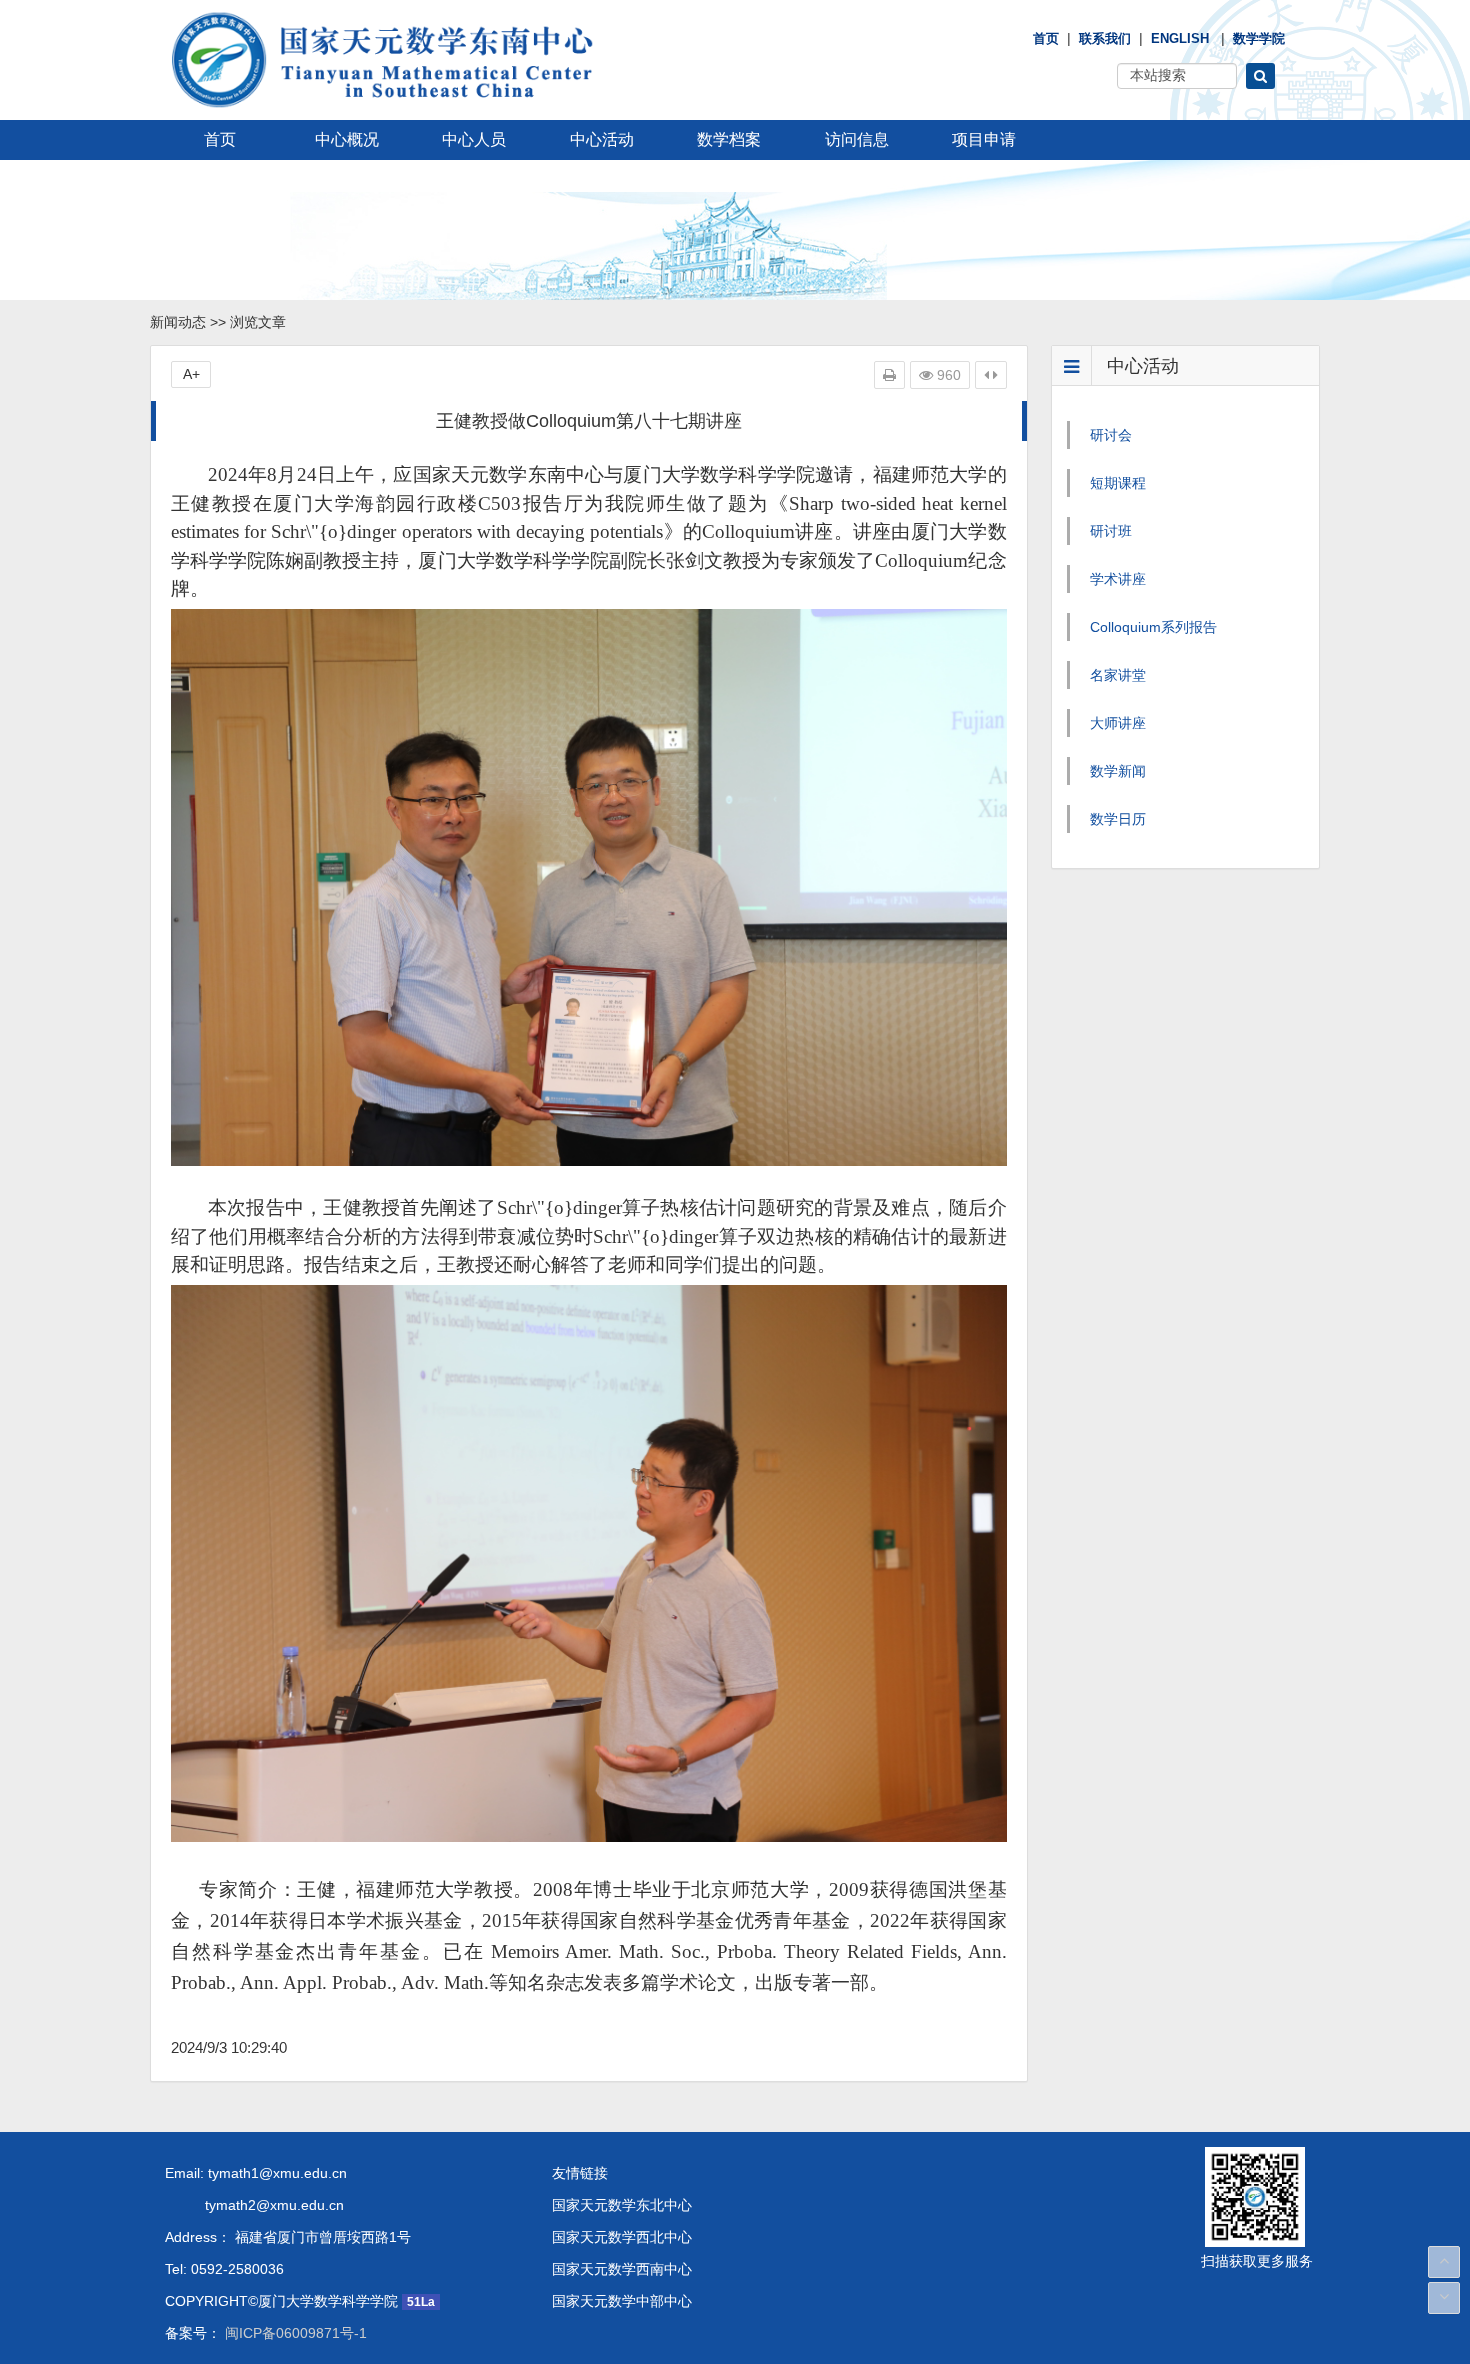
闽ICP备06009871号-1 (294, 2333)
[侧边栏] (991, 375)
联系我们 (1105, 38)
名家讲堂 (1118, 675)
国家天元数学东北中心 (622, 2205)
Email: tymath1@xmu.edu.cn (256, 2173)
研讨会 (1111, 435)
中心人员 (474, 139)
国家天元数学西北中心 (622, 2237)
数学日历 (1118, 819)
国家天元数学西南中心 (622, 2269)
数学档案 (729, 139)
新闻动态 (178, 322)
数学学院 (1259, 38)
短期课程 (1118, 483)
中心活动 (602, 139)
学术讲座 (1118, 579)
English (1180, 38)
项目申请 (984, 139)
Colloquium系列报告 (1153, 627)
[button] (1260, 76)
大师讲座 (1118, 723)
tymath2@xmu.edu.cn (254, 2205)
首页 (1046, 38)
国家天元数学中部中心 (622, 2301)
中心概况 (347, 139)
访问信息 (857, 139)
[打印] (889, 375)
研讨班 (1111, 531)
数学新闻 (1118, 771)
